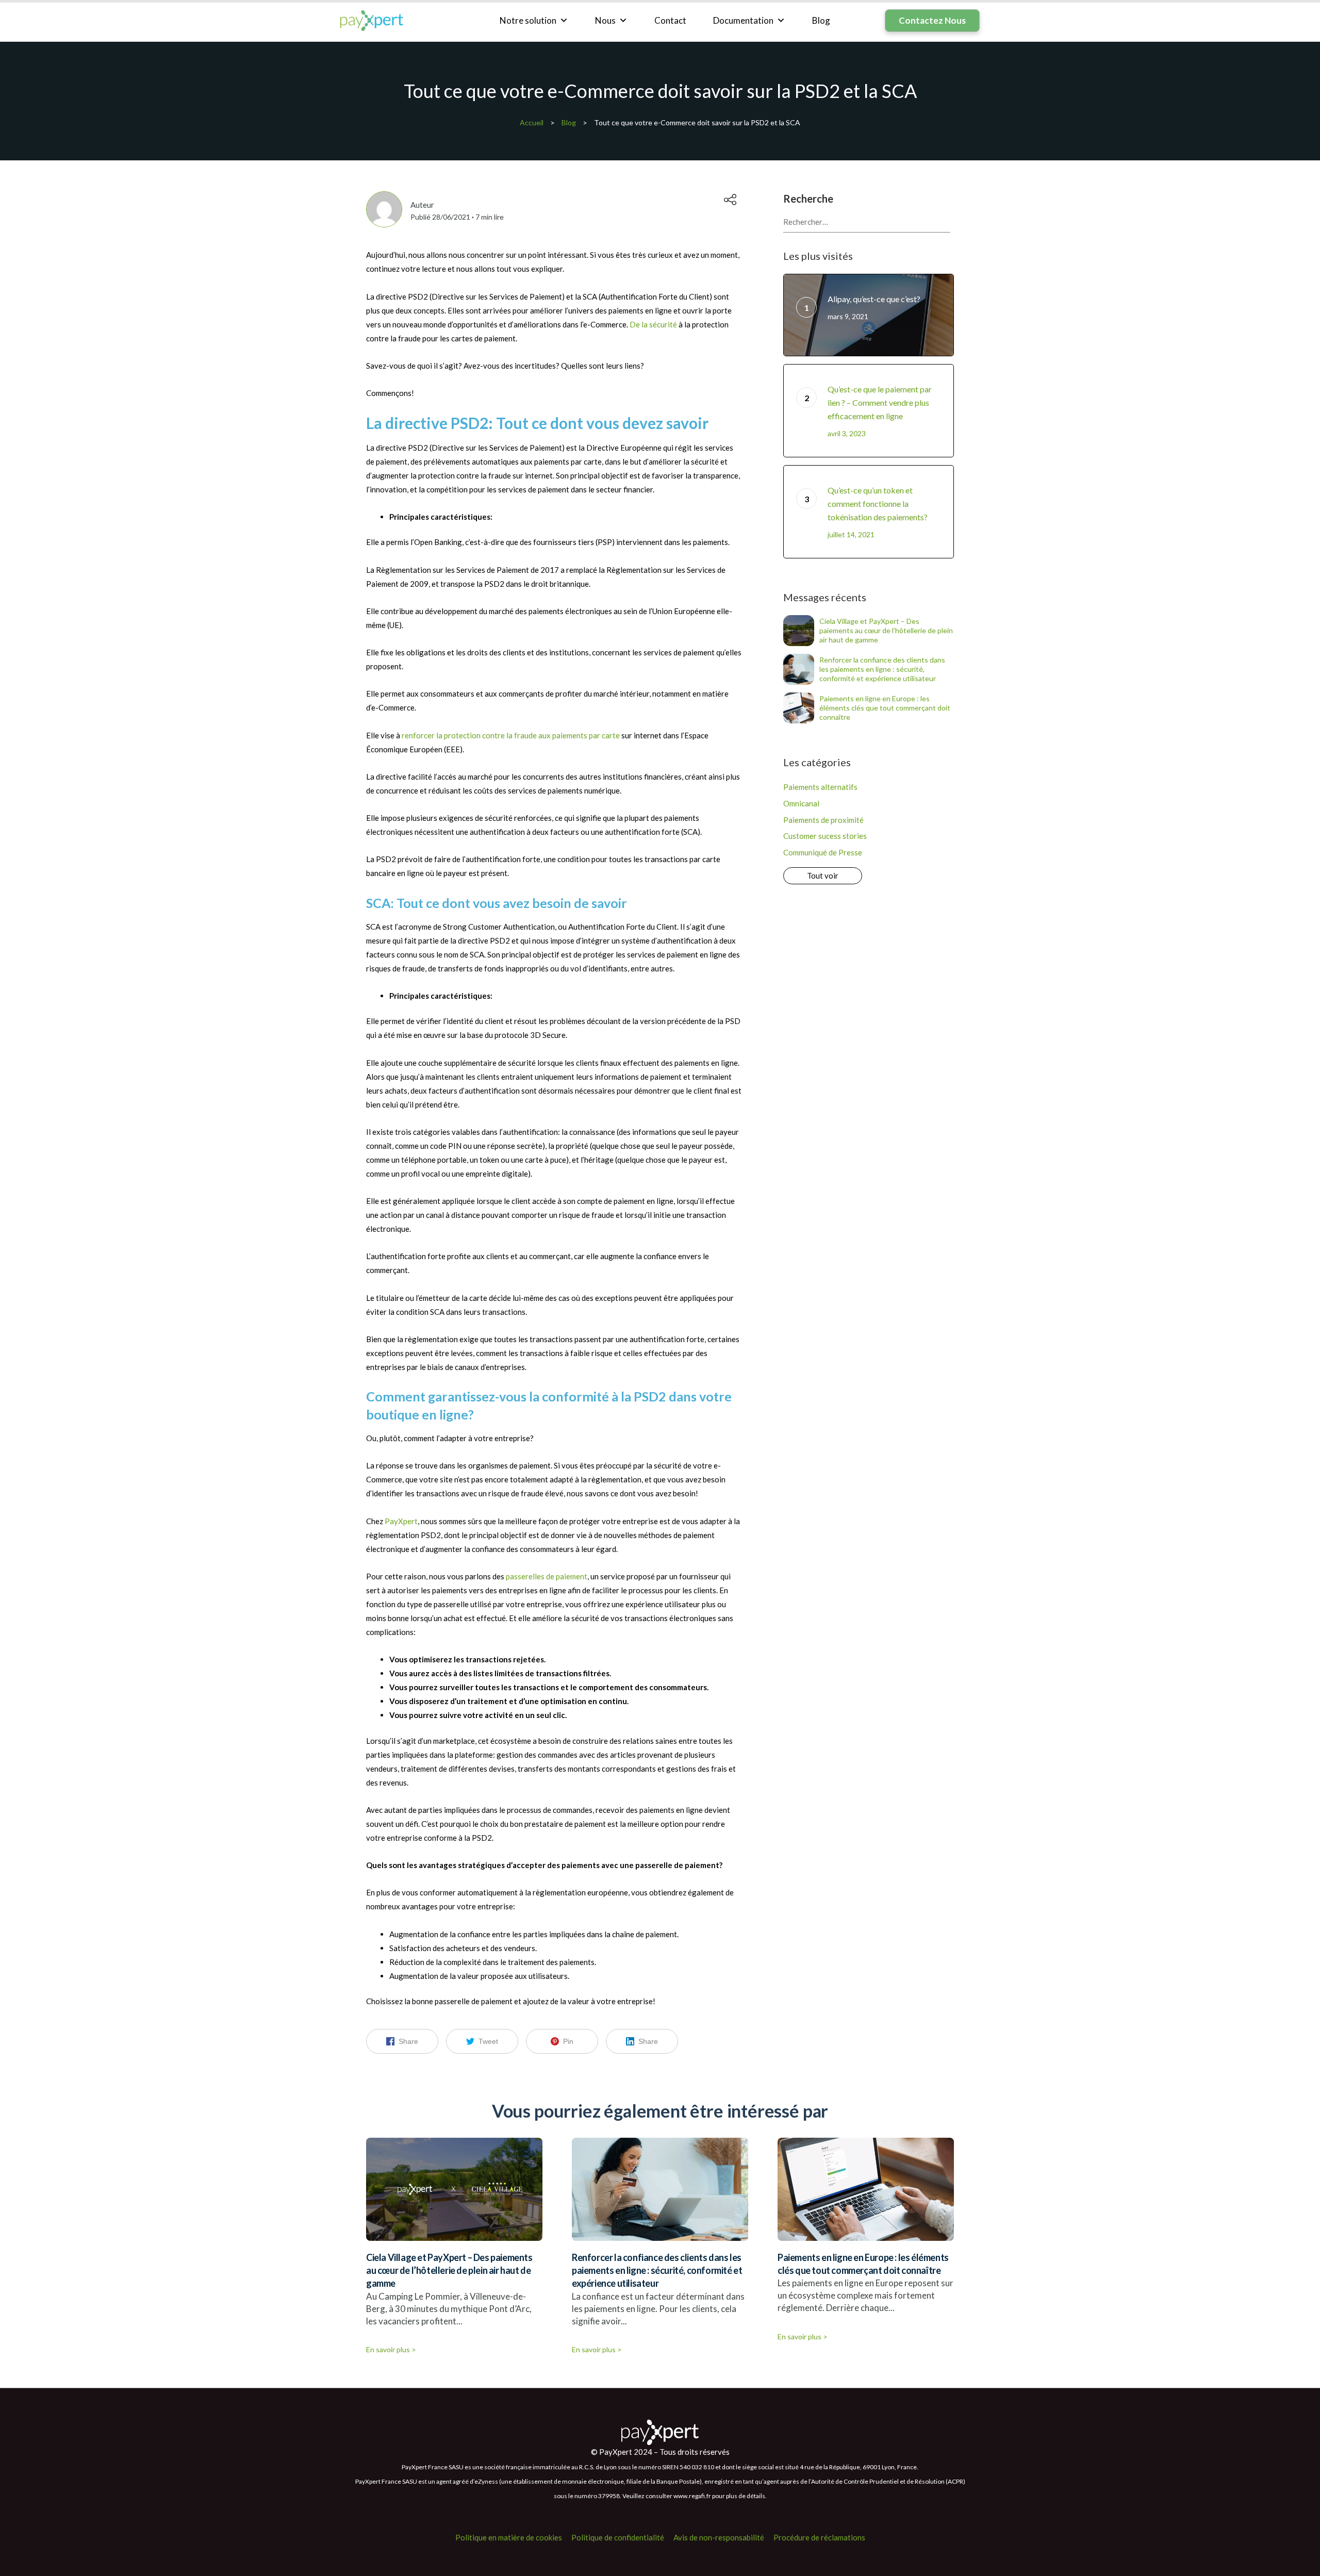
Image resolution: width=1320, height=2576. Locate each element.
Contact (670, 20)
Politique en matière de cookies (509, 2537)
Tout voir (823, 876)
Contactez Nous (932, 20)
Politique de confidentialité (618, 2537)
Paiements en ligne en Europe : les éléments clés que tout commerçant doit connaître (885, 708)
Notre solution (528, 20)
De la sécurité (653, 324)
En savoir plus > (391, 2349)
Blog (821, 20)
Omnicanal (801, 803)
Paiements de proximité (823, 820)
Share (408, 2041)
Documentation (743, 20)
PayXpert (401, 1521)
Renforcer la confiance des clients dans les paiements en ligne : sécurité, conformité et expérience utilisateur (882, 669)
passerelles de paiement (547, 1576)
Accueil (532, 122)
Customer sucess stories (825, 836)
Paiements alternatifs (820, 787)
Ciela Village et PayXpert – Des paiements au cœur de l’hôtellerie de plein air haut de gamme (886, 630)
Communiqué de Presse (823, 852)
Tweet (488, 2041)
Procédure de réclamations (819, 2537)
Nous (605, 20)
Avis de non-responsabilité (719, 2537)
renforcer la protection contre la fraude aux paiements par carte (511, 735)
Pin (568, 2041)
